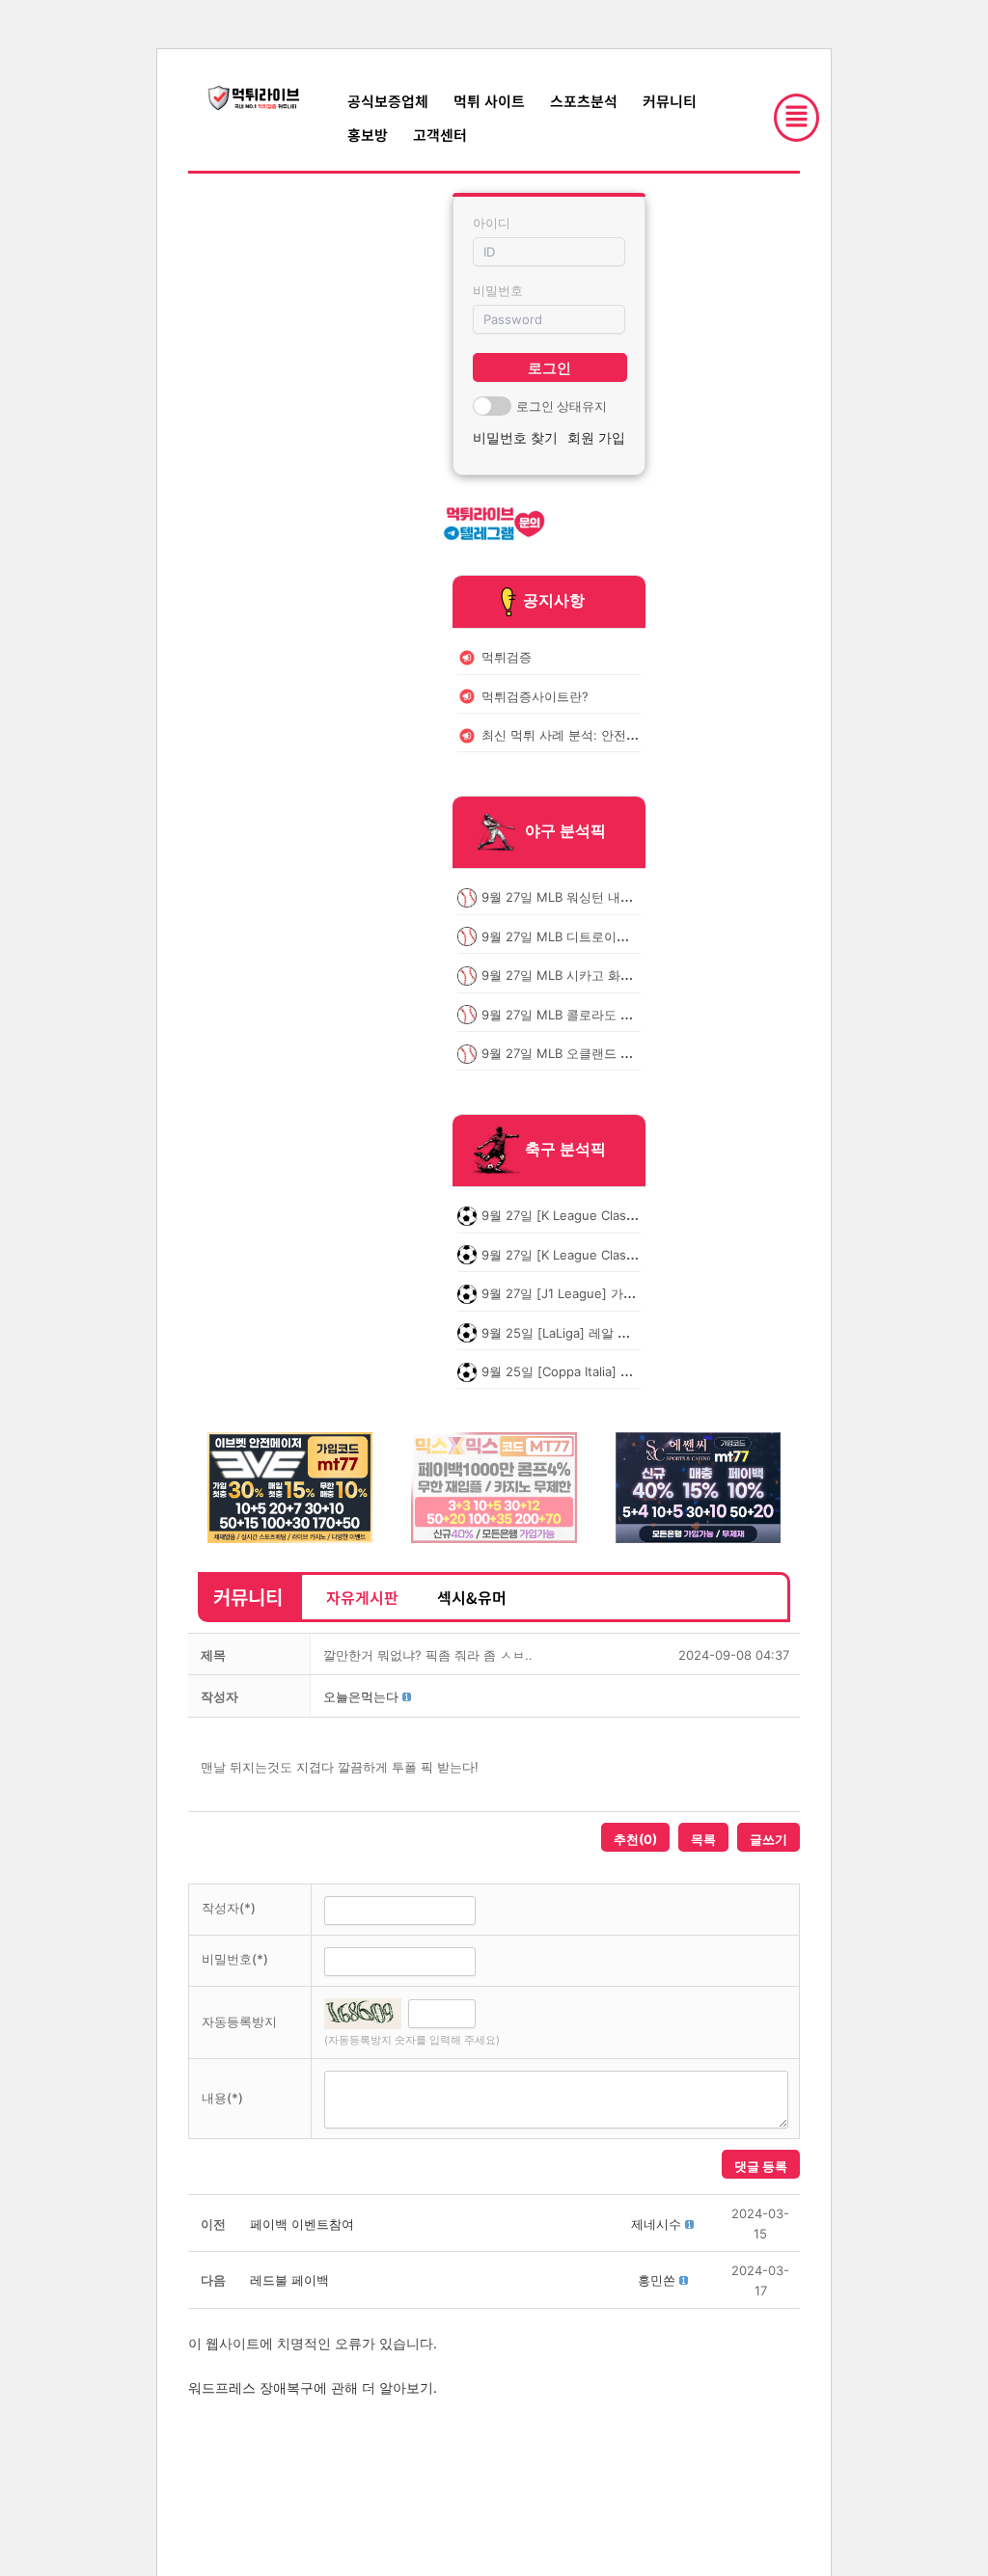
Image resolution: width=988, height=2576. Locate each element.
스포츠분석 (584, 101)
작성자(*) (229, 1908)
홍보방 (368, 135)
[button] (361, 1696)
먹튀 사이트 (489, 101)
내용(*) (222, 2098)
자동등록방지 (239, 2021)
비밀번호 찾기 (515, 437)
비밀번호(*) (235, 1959)
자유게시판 (362, 1597)
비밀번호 (498, 290)
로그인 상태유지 (562, 406)
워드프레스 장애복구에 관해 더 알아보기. (313, 2387)
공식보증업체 (388, 101)
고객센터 (440, 135)
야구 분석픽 (565, 831)
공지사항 (554, 600)
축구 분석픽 (565, 1150)
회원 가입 (596, 437)
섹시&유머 (472, 1597)
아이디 (492, 223)
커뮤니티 (670, 101)
